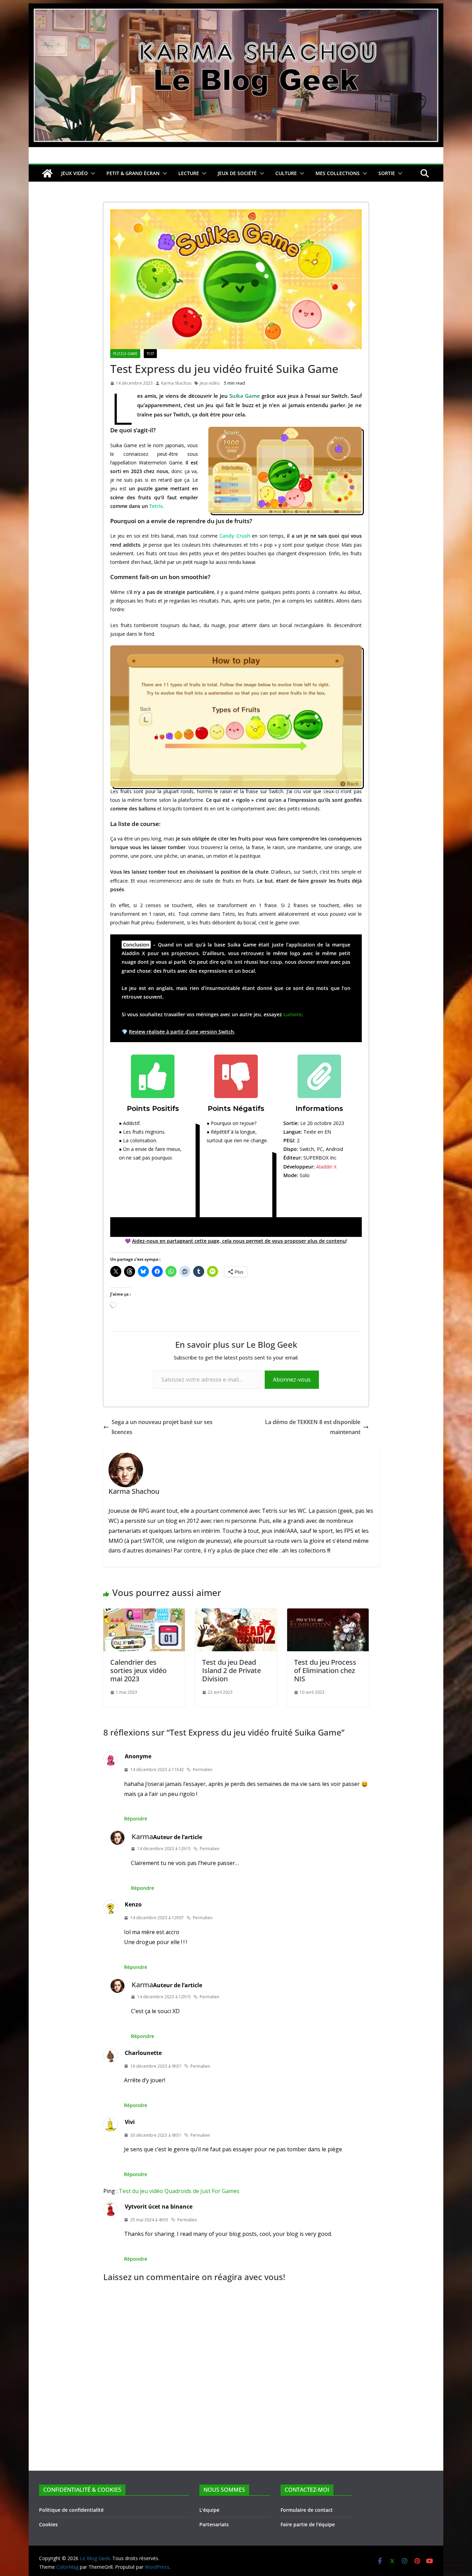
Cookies (48, 2524)
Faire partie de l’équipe (308, 2524)
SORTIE (387, 173)
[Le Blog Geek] (236, 8)
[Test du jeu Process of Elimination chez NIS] (328, 1613)
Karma (142, 1837)
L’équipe (209, 2510)
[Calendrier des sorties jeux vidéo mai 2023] (144, 1613)
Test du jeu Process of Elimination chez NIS (325, 1670)
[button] (92, 173)
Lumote (292, 1014)
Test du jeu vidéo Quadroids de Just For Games (179, 2191)
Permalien (203, 1770)
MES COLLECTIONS (338, 173)
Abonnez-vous (292, 1380)
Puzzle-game (125, 354)
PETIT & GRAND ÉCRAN (133, 173)
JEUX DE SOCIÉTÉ (237, 173)
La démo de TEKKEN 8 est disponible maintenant (313, 1427)
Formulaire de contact (307, 2510)
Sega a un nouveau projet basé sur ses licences (162, 1427)
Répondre (136, 1819)
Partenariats (214, 2524)
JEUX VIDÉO (74, 173)
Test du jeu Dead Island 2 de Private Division (232, 1670)
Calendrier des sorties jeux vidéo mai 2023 (138, 1670)
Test (150, 354)
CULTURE (286, 173)
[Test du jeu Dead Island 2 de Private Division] (236, 1613)
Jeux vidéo (210, 383)
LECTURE (189, 173)
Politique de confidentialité (71, 2510)
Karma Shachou (176, 383)
